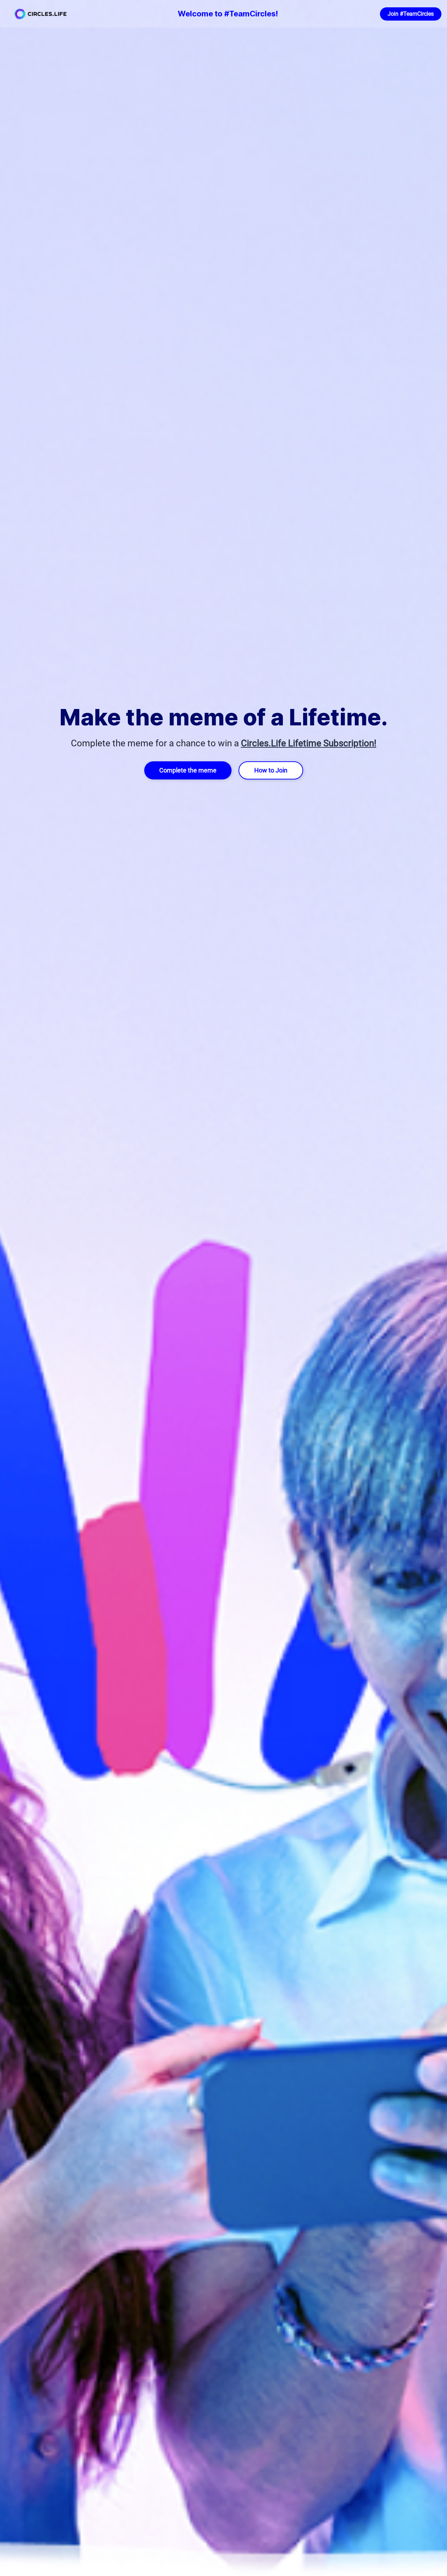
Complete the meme (188, 770)
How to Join (271, 770)
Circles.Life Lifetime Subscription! (309, 743)
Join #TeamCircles (411, 14)
